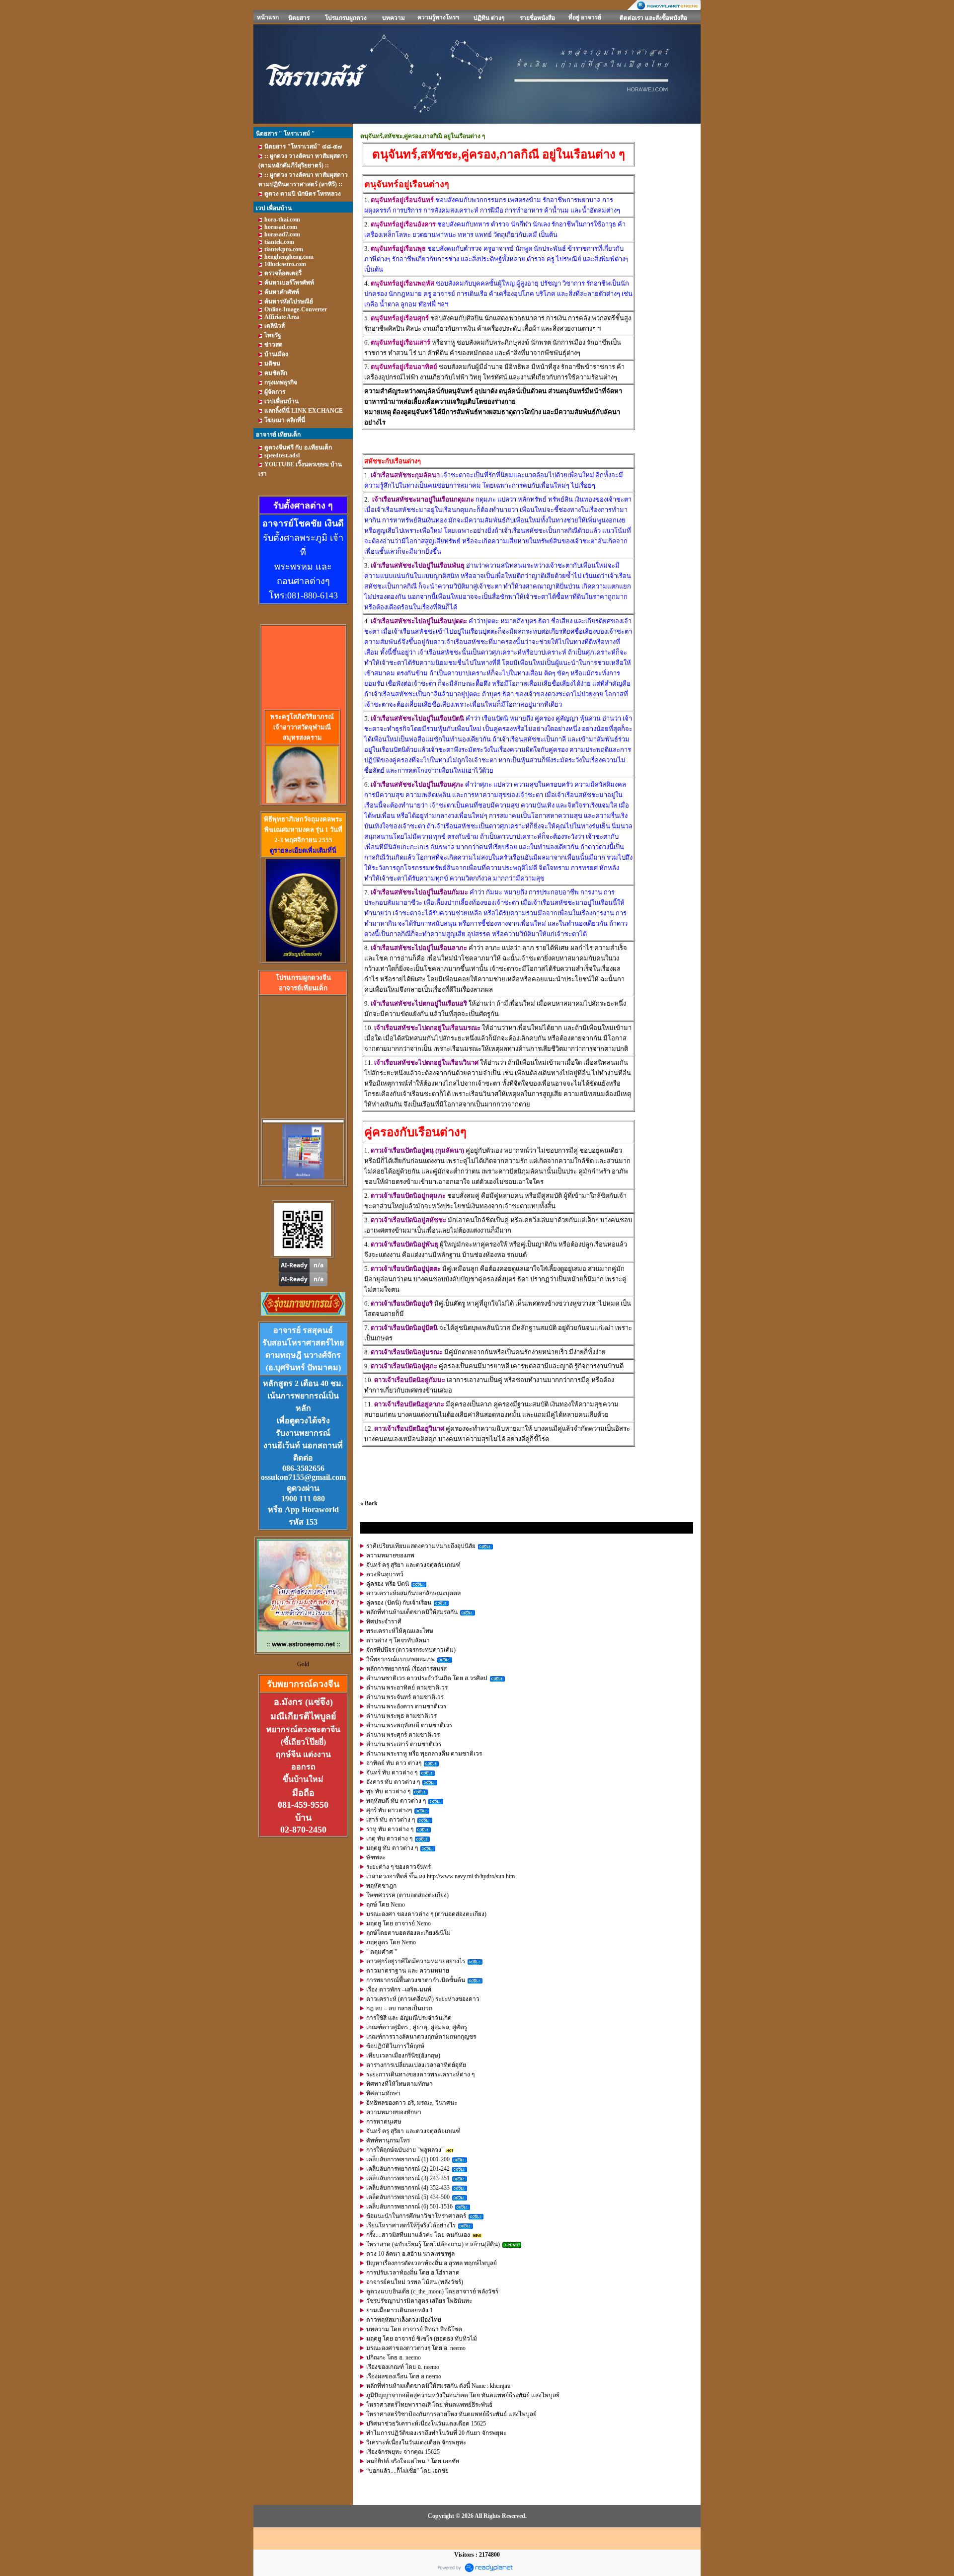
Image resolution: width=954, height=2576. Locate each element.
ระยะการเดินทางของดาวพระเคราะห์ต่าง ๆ (420, 2074)
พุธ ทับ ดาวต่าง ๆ (388, 1791)
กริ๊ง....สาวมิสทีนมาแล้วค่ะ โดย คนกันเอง (418, 2235)
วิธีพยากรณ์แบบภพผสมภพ (400, 1659)
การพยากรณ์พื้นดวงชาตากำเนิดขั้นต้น (416, 1980)
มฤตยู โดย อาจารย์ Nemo (398, 1923)
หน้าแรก (268, 17)
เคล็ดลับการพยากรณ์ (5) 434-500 (408, 2197)
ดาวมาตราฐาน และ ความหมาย (408, 1971)
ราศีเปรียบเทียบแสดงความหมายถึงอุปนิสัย (421, 1546)
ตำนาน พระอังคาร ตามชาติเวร (406, 1706)
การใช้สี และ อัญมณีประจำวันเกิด (409, 2018)
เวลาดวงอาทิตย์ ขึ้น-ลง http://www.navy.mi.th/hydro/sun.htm (440, 1876)
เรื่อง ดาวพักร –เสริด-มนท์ (399, 1989)
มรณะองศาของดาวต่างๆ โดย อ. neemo (416, 2348)
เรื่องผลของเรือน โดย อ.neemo (404, 2376)
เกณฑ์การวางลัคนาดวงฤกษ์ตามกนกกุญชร (421, 2037)
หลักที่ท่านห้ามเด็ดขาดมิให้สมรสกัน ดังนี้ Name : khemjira (438, 2386)
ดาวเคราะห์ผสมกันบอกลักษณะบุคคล (413, 1593)
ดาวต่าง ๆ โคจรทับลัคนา (398, 1640)
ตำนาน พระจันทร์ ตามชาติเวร (405, 1697)
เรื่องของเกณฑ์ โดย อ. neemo (403, 2367)
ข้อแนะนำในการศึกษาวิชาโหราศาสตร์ (416, 2216)
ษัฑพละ (376, 1857)
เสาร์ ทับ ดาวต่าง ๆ (391, 1820)
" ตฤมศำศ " (382, 1952)
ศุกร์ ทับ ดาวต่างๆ (389, 1810)
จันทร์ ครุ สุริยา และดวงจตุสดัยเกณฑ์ (413, 1565)
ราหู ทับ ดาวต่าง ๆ (390, 1829)
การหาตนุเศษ (384, 2122)
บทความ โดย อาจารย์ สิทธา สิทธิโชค (414, 2329)
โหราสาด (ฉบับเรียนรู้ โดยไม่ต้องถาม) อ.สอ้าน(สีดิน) (433, 2244)
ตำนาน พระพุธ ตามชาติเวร (401, 1716)
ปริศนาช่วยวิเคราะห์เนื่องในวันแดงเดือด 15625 (426, 2424)
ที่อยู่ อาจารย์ (585, 17)
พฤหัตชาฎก (381, 1886)
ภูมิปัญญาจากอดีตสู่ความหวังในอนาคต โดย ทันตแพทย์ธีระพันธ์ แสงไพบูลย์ (463, 2395)
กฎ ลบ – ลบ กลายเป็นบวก (399, 2008)
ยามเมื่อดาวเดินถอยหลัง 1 (399, 2310)
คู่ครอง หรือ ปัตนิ (388, 1584)
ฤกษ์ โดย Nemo (386, 1905)
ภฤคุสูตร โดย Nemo (391, 1942)
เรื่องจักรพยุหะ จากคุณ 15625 (403, 2452)
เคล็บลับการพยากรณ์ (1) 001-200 (408, 2159)
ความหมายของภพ (390, 1555)
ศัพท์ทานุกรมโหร (388, 2140)
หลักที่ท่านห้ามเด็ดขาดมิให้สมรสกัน (412, 1612)
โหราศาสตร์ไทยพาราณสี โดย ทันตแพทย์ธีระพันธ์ (429, 2405)
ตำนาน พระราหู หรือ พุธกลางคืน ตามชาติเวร (424, 1754)
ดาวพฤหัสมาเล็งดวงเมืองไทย (404, 2320)
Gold (303, 1664)
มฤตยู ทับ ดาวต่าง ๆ (392, 1848)
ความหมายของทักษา (394, 2112)
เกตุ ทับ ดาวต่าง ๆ (389, 1839)
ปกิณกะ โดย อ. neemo (394, 2357)
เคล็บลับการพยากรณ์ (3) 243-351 (408, 2178)
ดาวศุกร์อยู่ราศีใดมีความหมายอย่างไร (416, 1961)
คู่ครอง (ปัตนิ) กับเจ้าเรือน (399, 1603)
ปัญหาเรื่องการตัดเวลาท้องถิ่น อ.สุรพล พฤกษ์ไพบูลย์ (432, 2263)
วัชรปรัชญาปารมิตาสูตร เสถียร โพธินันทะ (419, 2301)
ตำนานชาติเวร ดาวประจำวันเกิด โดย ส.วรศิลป (427, 1678)
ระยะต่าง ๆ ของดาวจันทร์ (398, 1867)
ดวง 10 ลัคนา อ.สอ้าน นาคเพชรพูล (410, 2254)
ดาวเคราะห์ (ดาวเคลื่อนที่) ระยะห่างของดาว (423, 1999)
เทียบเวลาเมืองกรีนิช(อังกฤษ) (403, 2056)
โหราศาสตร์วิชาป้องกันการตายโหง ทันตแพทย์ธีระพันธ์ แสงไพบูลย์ (451, 2414)
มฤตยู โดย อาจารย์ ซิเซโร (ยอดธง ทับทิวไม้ (422, 2339)
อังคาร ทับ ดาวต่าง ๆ (393, 1782)
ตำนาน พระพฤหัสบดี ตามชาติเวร (409, 1725)
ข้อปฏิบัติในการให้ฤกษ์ (395, 2046)
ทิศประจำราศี (384, 1621)
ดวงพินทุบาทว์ (385, 1574)
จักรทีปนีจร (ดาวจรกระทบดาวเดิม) (411, 1650)
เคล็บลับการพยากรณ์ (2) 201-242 (408, 2169)
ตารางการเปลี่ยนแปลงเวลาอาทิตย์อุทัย (416, 2065)
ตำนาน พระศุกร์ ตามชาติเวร (403, 1735)
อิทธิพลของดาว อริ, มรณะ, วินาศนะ (412, 2103)
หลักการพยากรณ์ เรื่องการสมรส (406, 1669)
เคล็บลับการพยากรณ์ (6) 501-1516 (409, 2207)
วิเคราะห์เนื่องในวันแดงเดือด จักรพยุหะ (416, 2442)
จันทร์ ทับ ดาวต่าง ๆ (392, 1772)
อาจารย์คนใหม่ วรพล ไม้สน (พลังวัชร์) (415, 2282)
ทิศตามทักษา (383, 2093)
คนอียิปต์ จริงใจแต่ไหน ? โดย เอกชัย (413, 2461)
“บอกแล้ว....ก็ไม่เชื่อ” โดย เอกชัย (407, 2471)
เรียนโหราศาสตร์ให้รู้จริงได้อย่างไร (411, 2225)
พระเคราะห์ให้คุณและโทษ (400, 1631)
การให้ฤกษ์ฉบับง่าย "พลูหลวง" (405, 2150)
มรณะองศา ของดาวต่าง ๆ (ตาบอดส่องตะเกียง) (426, 1914)
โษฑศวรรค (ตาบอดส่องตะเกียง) (407, 1895)
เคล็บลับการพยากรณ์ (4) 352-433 (408, 2188)
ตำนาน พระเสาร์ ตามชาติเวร (404, 1744)
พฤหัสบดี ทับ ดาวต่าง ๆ (396, 1801)
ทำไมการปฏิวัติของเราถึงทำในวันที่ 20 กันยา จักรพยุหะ (436, 2433)
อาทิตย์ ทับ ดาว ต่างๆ (394, 1763)
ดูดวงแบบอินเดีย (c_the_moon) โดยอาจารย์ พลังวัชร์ (432, 2291)
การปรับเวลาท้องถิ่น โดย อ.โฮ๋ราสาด (413, 2273)
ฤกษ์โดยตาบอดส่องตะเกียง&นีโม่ (408, 1933)
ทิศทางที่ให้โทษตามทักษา (399, 2084)
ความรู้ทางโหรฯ (438, 17)
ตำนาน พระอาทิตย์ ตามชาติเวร (407, 1688)
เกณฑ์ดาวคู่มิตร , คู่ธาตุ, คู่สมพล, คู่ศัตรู (417, 2027)
